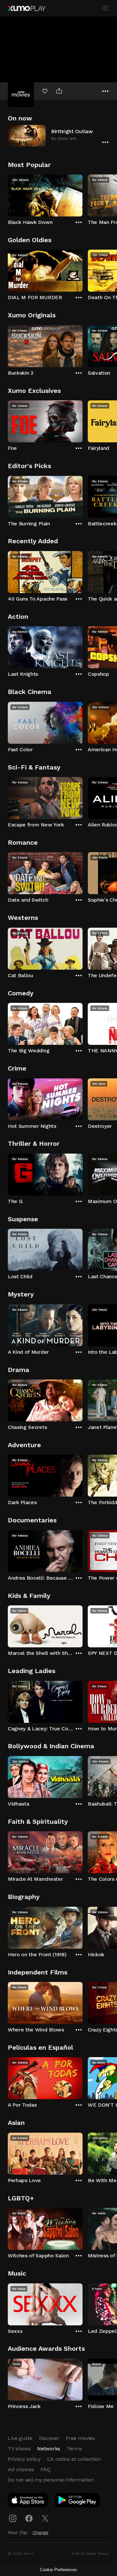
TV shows (19, 2449)
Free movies (80, 2438)
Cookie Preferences (58, 2570)
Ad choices (21, 2469)
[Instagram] (13, 2518)
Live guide (20, 2438)
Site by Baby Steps (91, 2554)
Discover (49, 2438)
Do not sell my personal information (51, 2480)
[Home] (27, 8)
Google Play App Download (78, 2501)
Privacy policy (24, 2459)
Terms (74, 2449)
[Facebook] (29, 2518)
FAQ (45, 2469)
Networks (48, 2449)
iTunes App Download (28, 2501)
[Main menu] (105, 8)
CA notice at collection (74, 2459)
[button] (58, 136)
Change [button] (40, 2532)
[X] (45, 2518)
